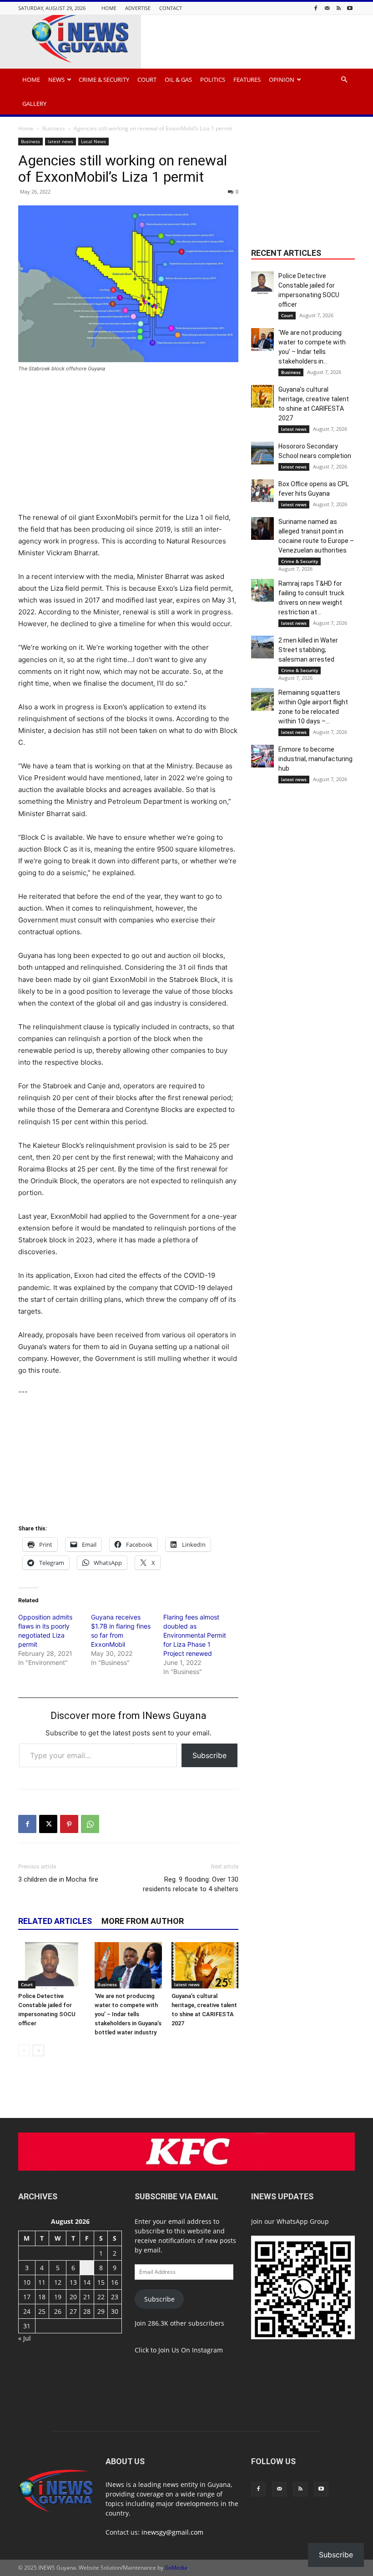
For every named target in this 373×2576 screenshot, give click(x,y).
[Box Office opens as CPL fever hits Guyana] (262, 491)
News (56, 80)
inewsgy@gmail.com (172, 2532)
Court (147, 80)
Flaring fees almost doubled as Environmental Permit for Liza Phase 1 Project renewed (195, 1635)
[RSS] (338, 8)
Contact (171, 8)
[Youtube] (350, 8)
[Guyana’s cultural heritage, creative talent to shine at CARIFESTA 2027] (205, 1965)
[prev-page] (24, 2050)
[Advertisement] (128, 448)
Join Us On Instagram (191, 2350)
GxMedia (176, 2568)
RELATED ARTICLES (55, 1921)
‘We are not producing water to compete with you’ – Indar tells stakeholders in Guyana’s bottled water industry (128, 2014)
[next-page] (38, 2050)
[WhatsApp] (90, 1824)
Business (54, 128)
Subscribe (209, 1755)
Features (247, 80)
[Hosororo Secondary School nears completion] (262, 453)
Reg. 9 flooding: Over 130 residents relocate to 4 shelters (191, 1884)
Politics (213, 80)
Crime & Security (104, 80)
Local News (93, 141)
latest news (60, 141)
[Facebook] (316, 8)
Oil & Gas (178, 80)
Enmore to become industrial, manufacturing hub (315, 759)
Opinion (282, 80)
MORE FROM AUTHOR (143, 1921)
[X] (48, 1824)
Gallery (34, 104)
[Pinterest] (69, 1824)
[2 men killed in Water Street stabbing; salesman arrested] (262, 647)
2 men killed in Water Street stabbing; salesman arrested (308, 650)
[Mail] (327, 8)
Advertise (138, 8)
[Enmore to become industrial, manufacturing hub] (262, 756)
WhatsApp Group (303, 2221)
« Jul (25, 2338)
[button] (344, 80)
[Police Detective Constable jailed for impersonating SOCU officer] (52, 1965)
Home (109, 8)
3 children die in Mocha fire (58, 1879)
